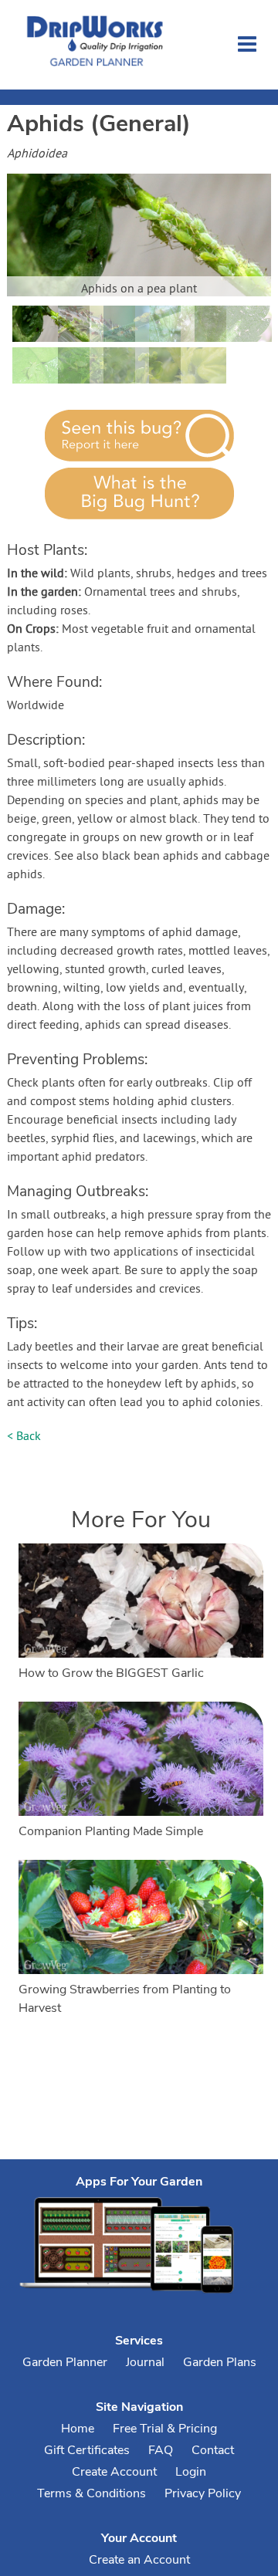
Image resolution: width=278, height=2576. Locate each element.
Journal (145, 2362)
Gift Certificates (87, 2450)
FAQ (161, 2450)
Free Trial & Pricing (165, 2429)
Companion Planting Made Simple (111, 1831)
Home (78, 2429)
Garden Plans (220, 2362)
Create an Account (139, 2560)
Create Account (114, 2472)
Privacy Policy (203, 2493)
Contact (213, 2450)
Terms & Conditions (92, 2493)
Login (191, 2472)
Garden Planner (65, 2362)
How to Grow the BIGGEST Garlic (111, 1673)
